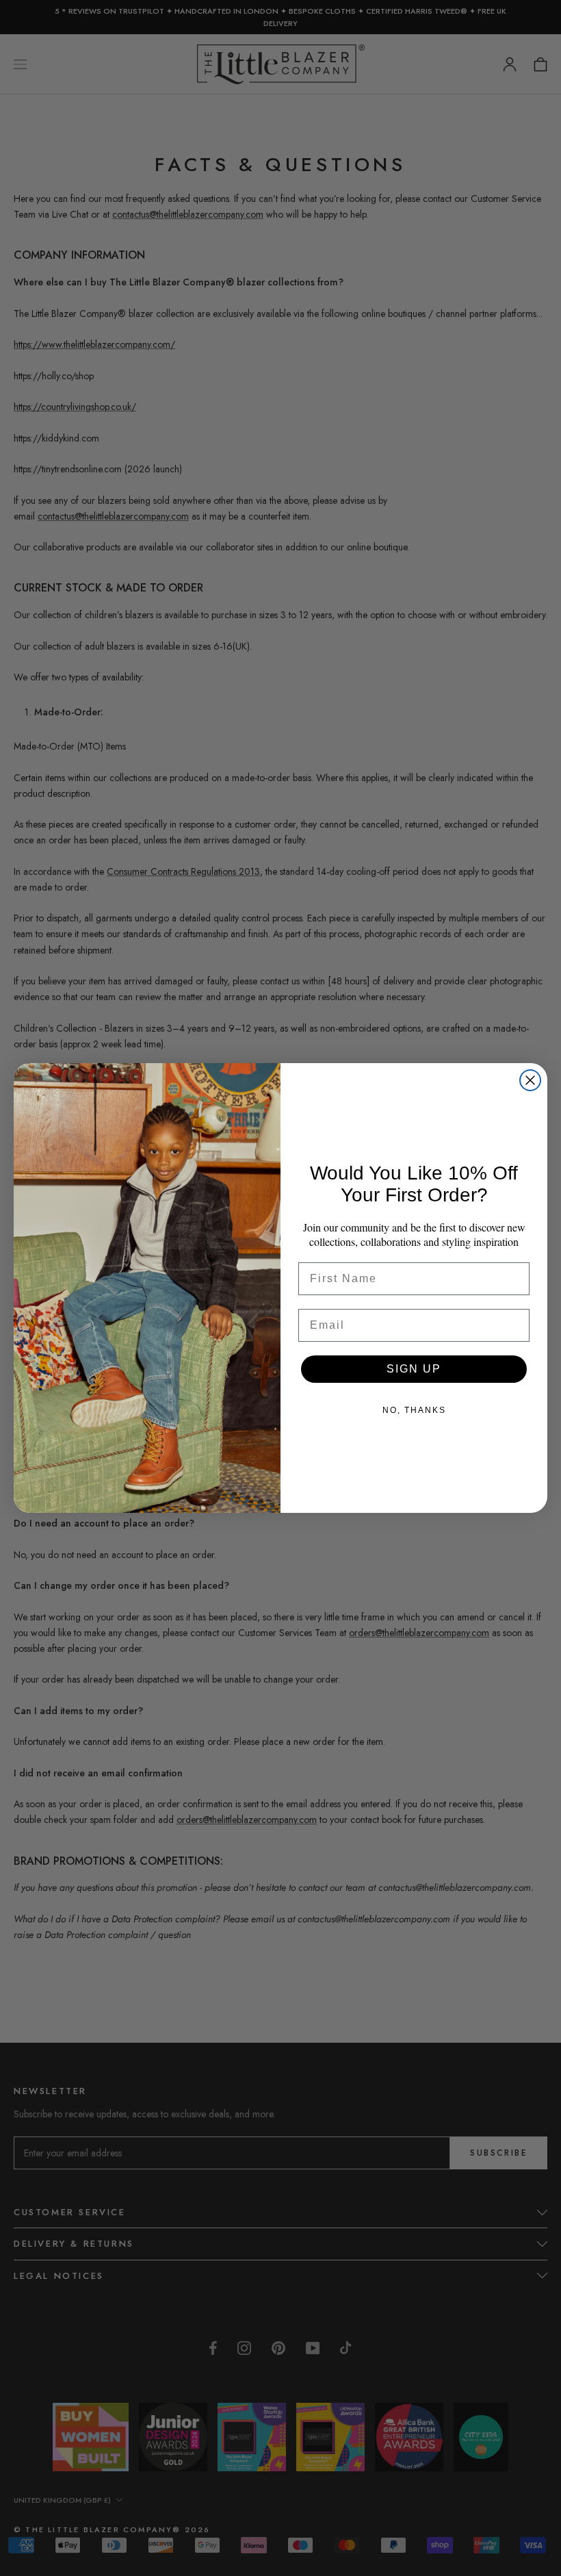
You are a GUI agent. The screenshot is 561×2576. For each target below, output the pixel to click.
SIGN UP (414, 1369)
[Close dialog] (530, 1080)
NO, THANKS (414, 1410)
